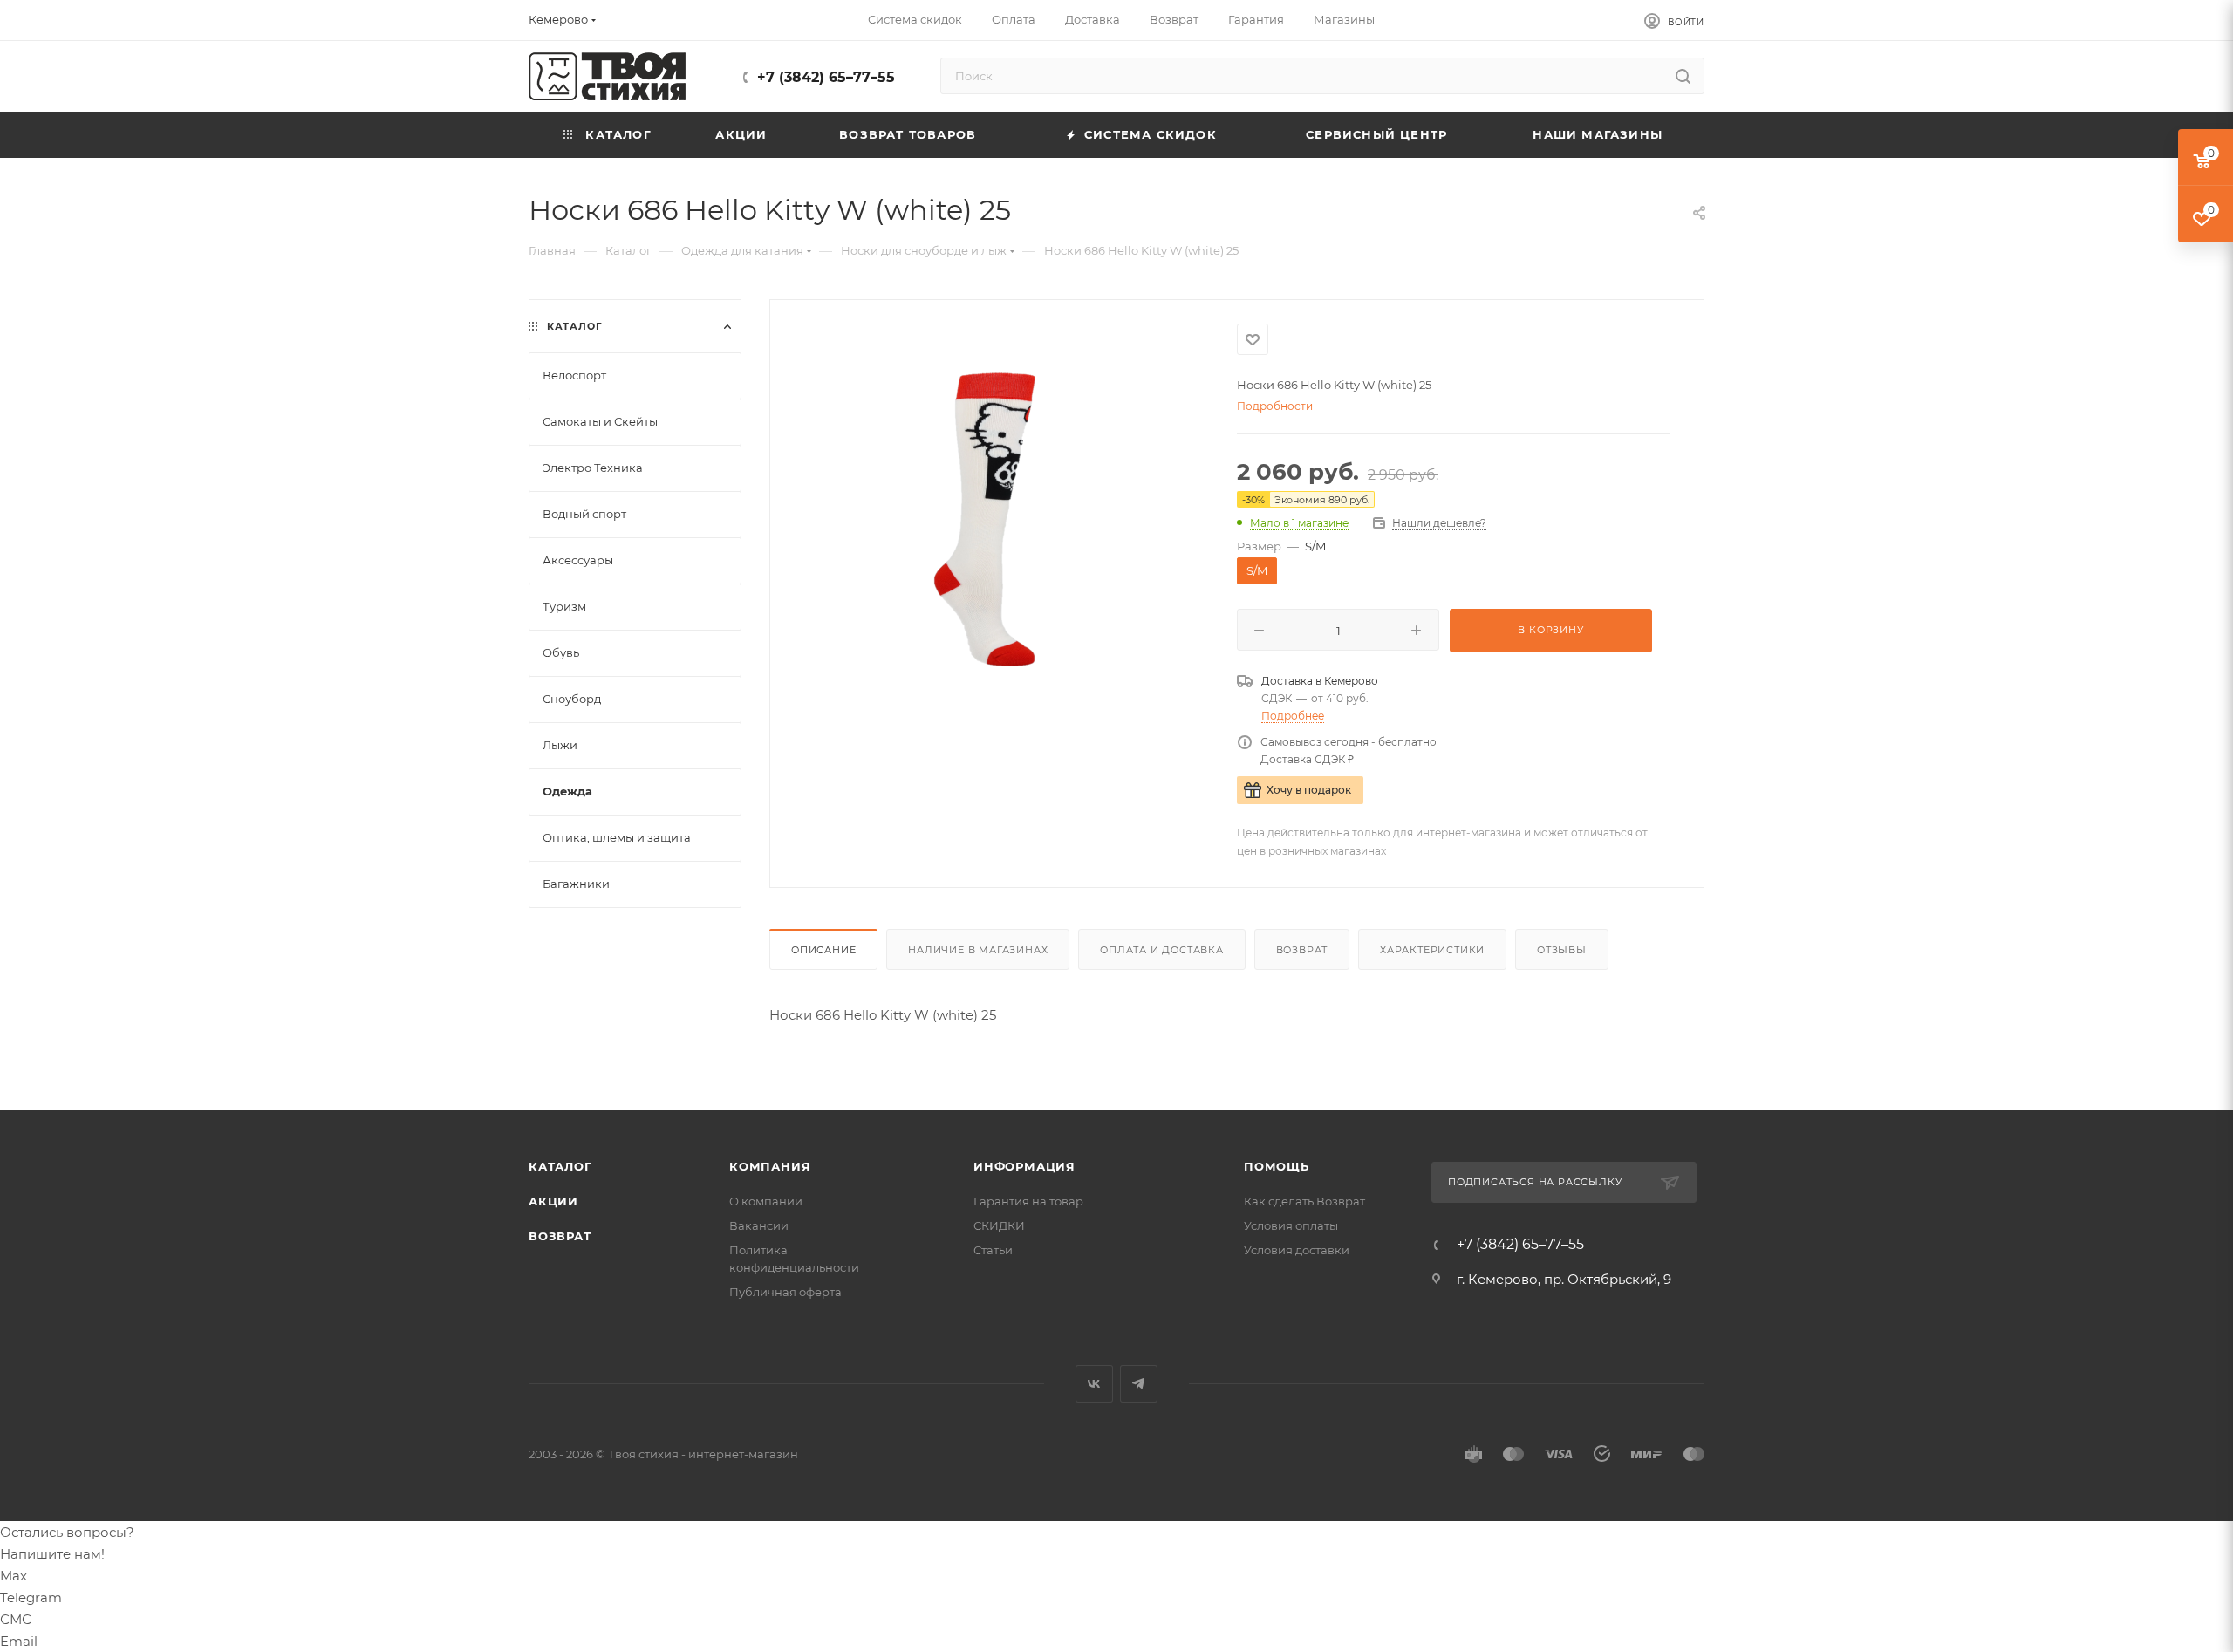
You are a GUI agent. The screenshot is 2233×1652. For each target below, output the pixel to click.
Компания (770, 1166)
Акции (553, 1201)
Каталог (560, 1166)
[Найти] (1683, 76)
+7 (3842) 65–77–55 (826, 77)
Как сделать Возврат (1304, 1201)
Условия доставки (1297, 1250)
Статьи (993, 1250)
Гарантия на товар (1028, 1201)
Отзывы (1562, 950)
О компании (766, 1201)
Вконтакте (1094, 1384)
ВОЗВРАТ (560, 1236)
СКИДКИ (999, 1225)
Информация (1024, 1166)
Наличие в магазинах (978, 950)
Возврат (1302, 950)
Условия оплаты (1291, 1225)
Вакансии (759, 1225)
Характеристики (1432, 950)
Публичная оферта (785, 1292)
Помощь (1277, 1166)
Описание (823, 950)
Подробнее (1293, 716)
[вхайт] (1004, 520)
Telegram (1139, 1384)
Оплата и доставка (1162, 950)
